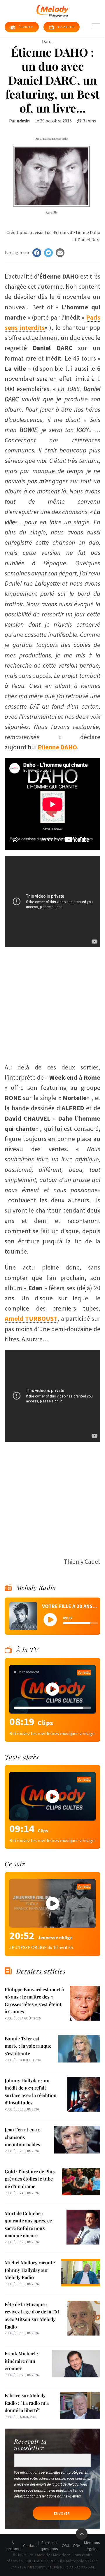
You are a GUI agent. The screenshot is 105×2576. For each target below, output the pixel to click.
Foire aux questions (49, 2546)
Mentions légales (92, 2546)
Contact (30, 2545)
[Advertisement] (52, 1002)
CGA (77, 2545)
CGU (65, 2545)
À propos (13, 2546)
